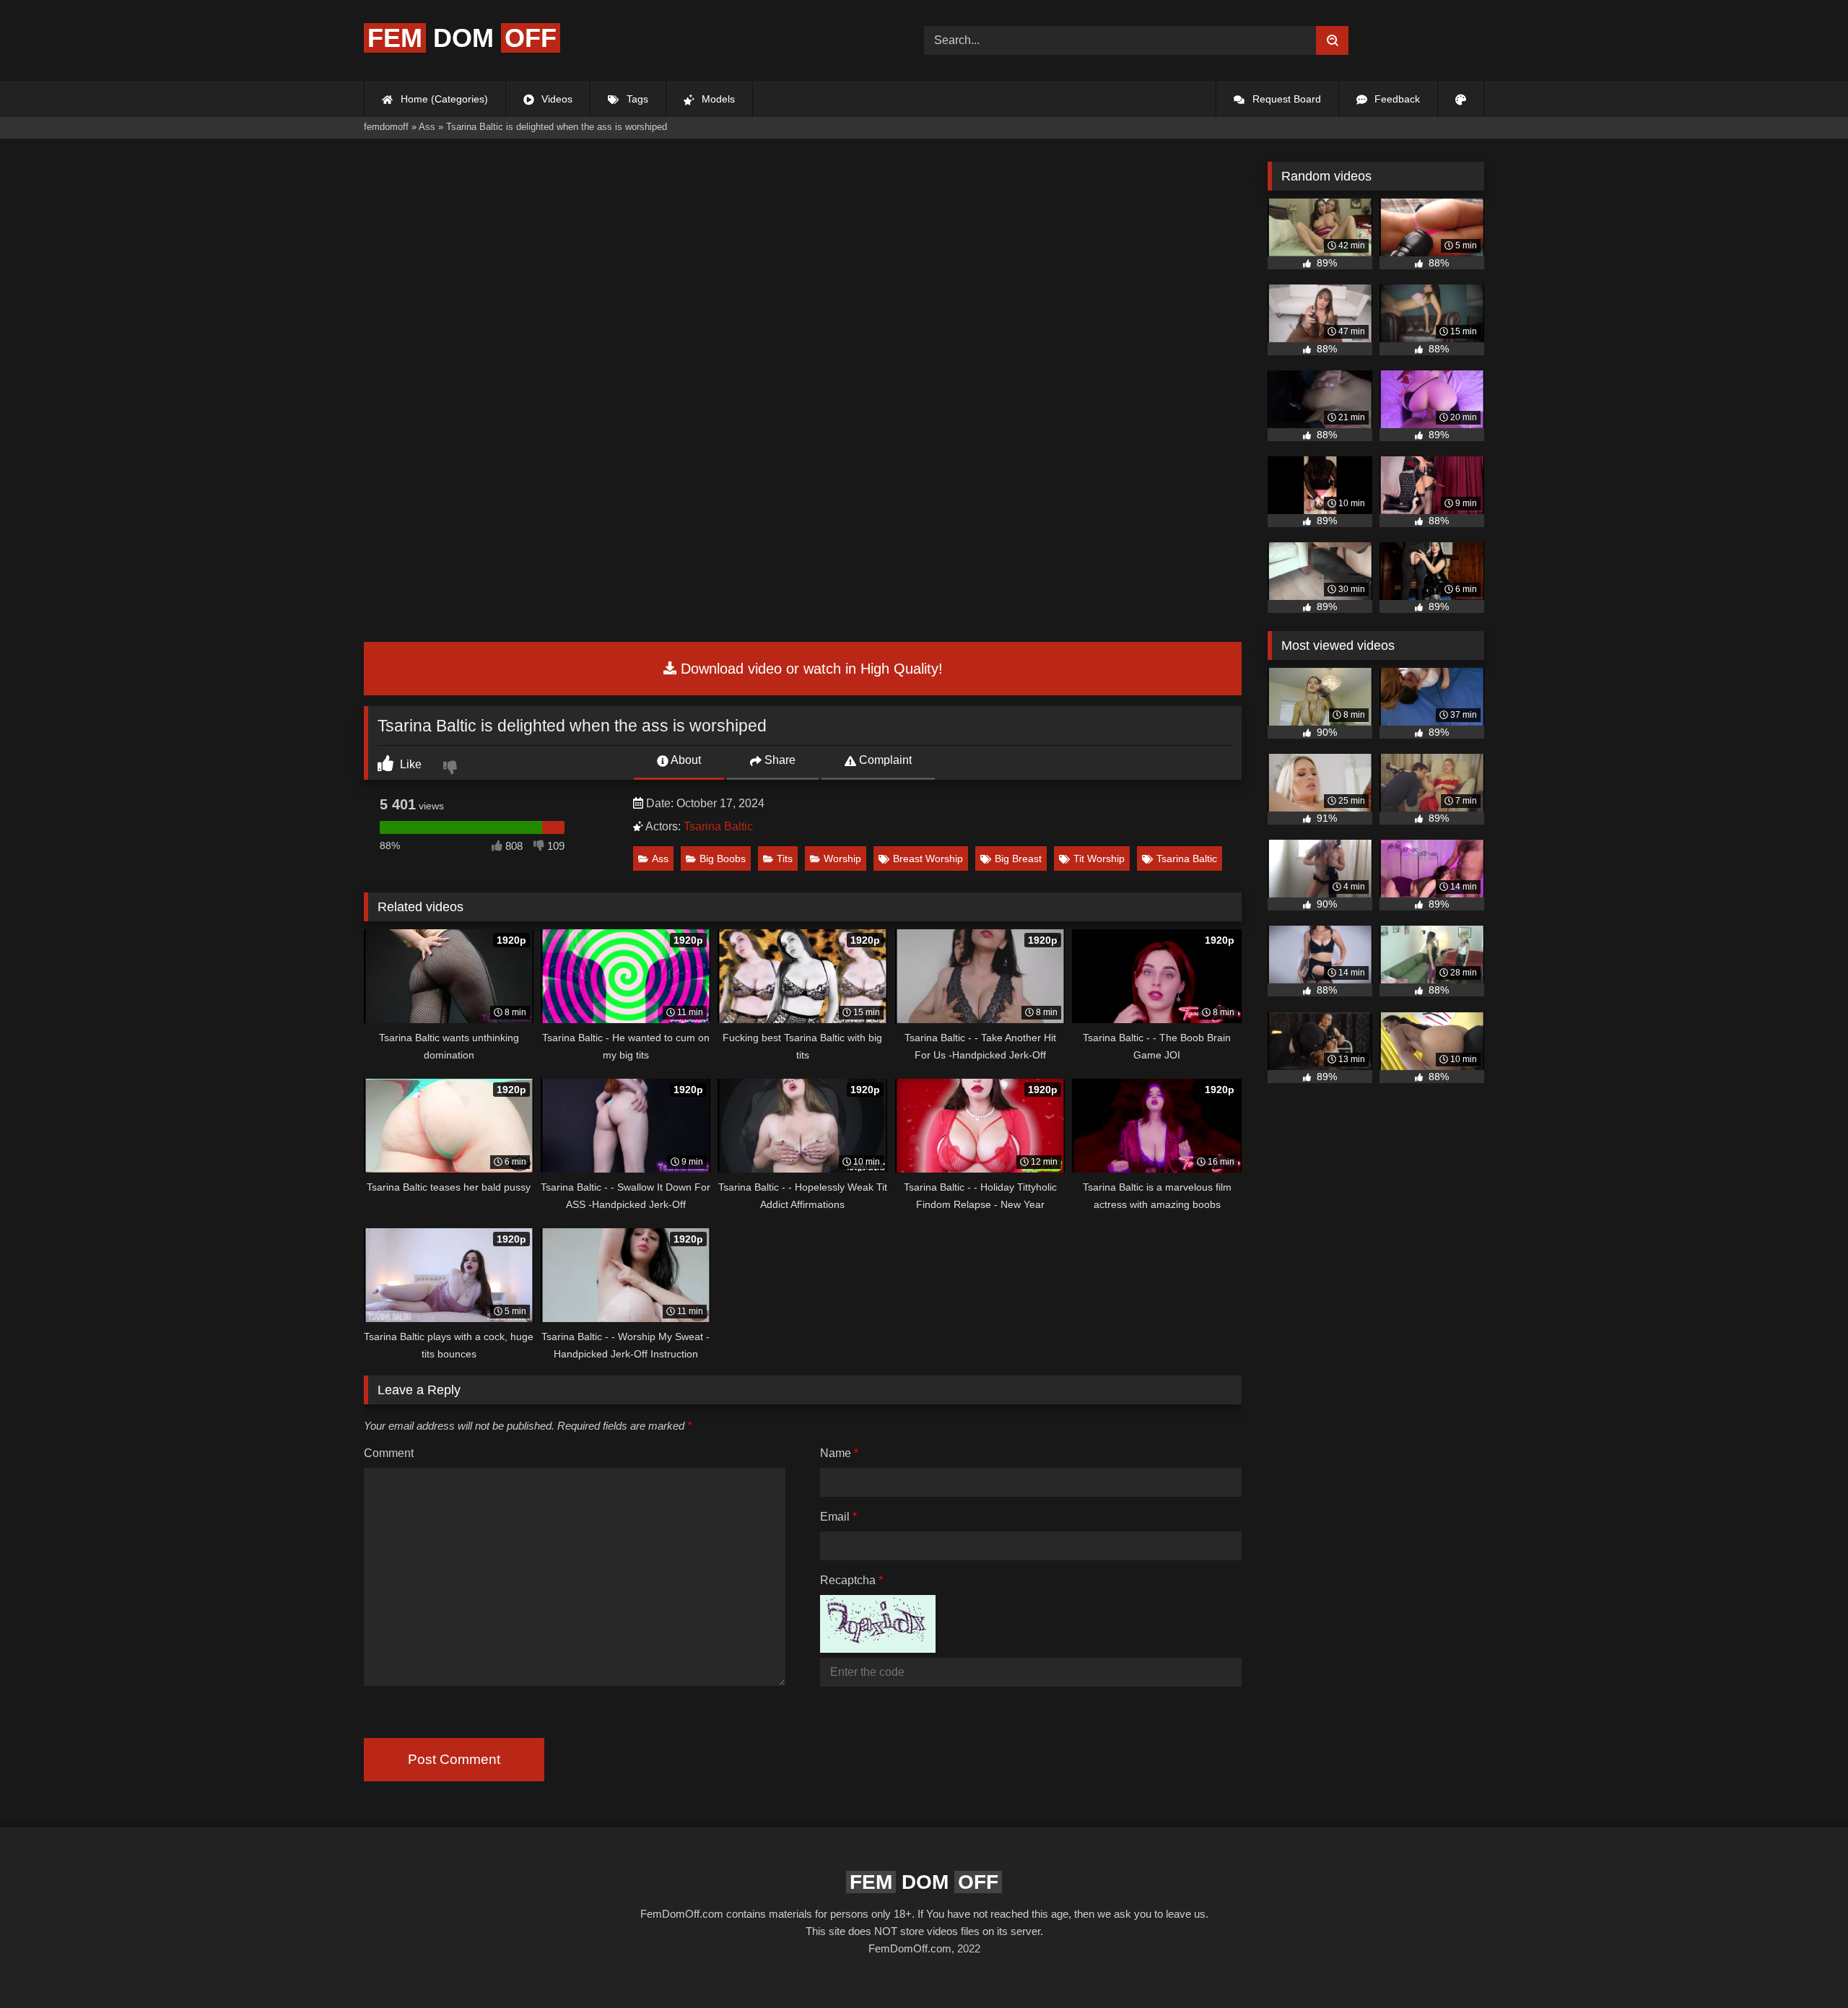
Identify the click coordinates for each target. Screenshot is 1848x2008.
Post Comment (454, 1759)
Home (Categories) (443, 99)
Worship (842, 859)
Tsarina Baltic (718, 826)
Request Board (1285, 99)
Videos (555, 99)
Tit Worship (1099, 859)
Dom (462, 38)
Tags (636, 99)
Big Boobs (723, 859)
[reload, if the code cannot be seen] (878, 1649)
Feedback (1396, 99)
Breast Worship (928, 859)
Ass (660, 859)
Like (409, 764)
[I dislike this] (452, 769)
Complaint (884, 760)
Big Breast (1018, 859)
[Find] (1332, 40)
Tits (785, 859)
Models (717, 99)
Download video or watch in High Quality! (810, 669)
